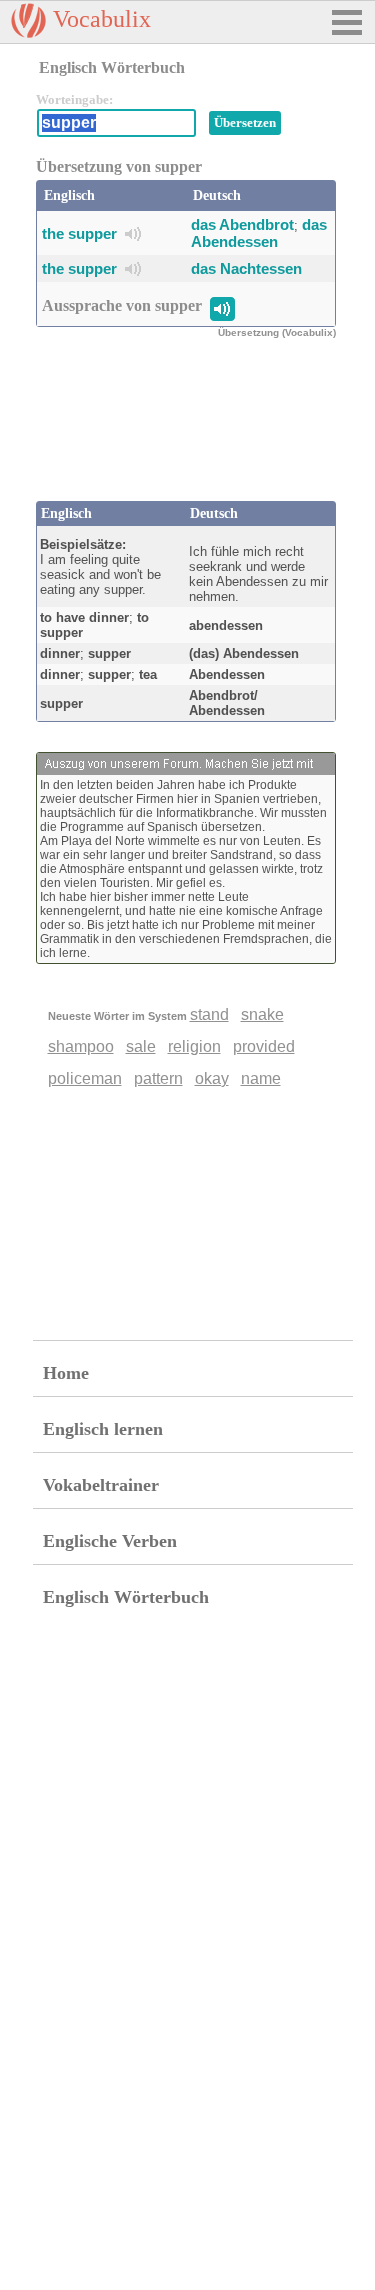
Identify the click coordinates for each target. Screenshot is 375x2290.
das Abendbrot (242, 224)
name (261, 1078)
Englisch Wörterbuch (126, 1597)
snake (262, 1014)
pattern (158, 1078)
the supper (79, 233)
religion (194, 1046)
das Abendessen (259, 233)
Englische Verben (110, 1541)
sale (141, 1046)
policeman (85, 1078)
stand (209, 1014)
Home (66, 1373)
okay (212, 1078)
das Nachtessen (246, 268)
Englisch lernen (103, 1429)
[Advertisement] (196, 431)
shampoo (81, 1046)
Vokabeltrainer (101, 1485)
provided (264, 1046)
